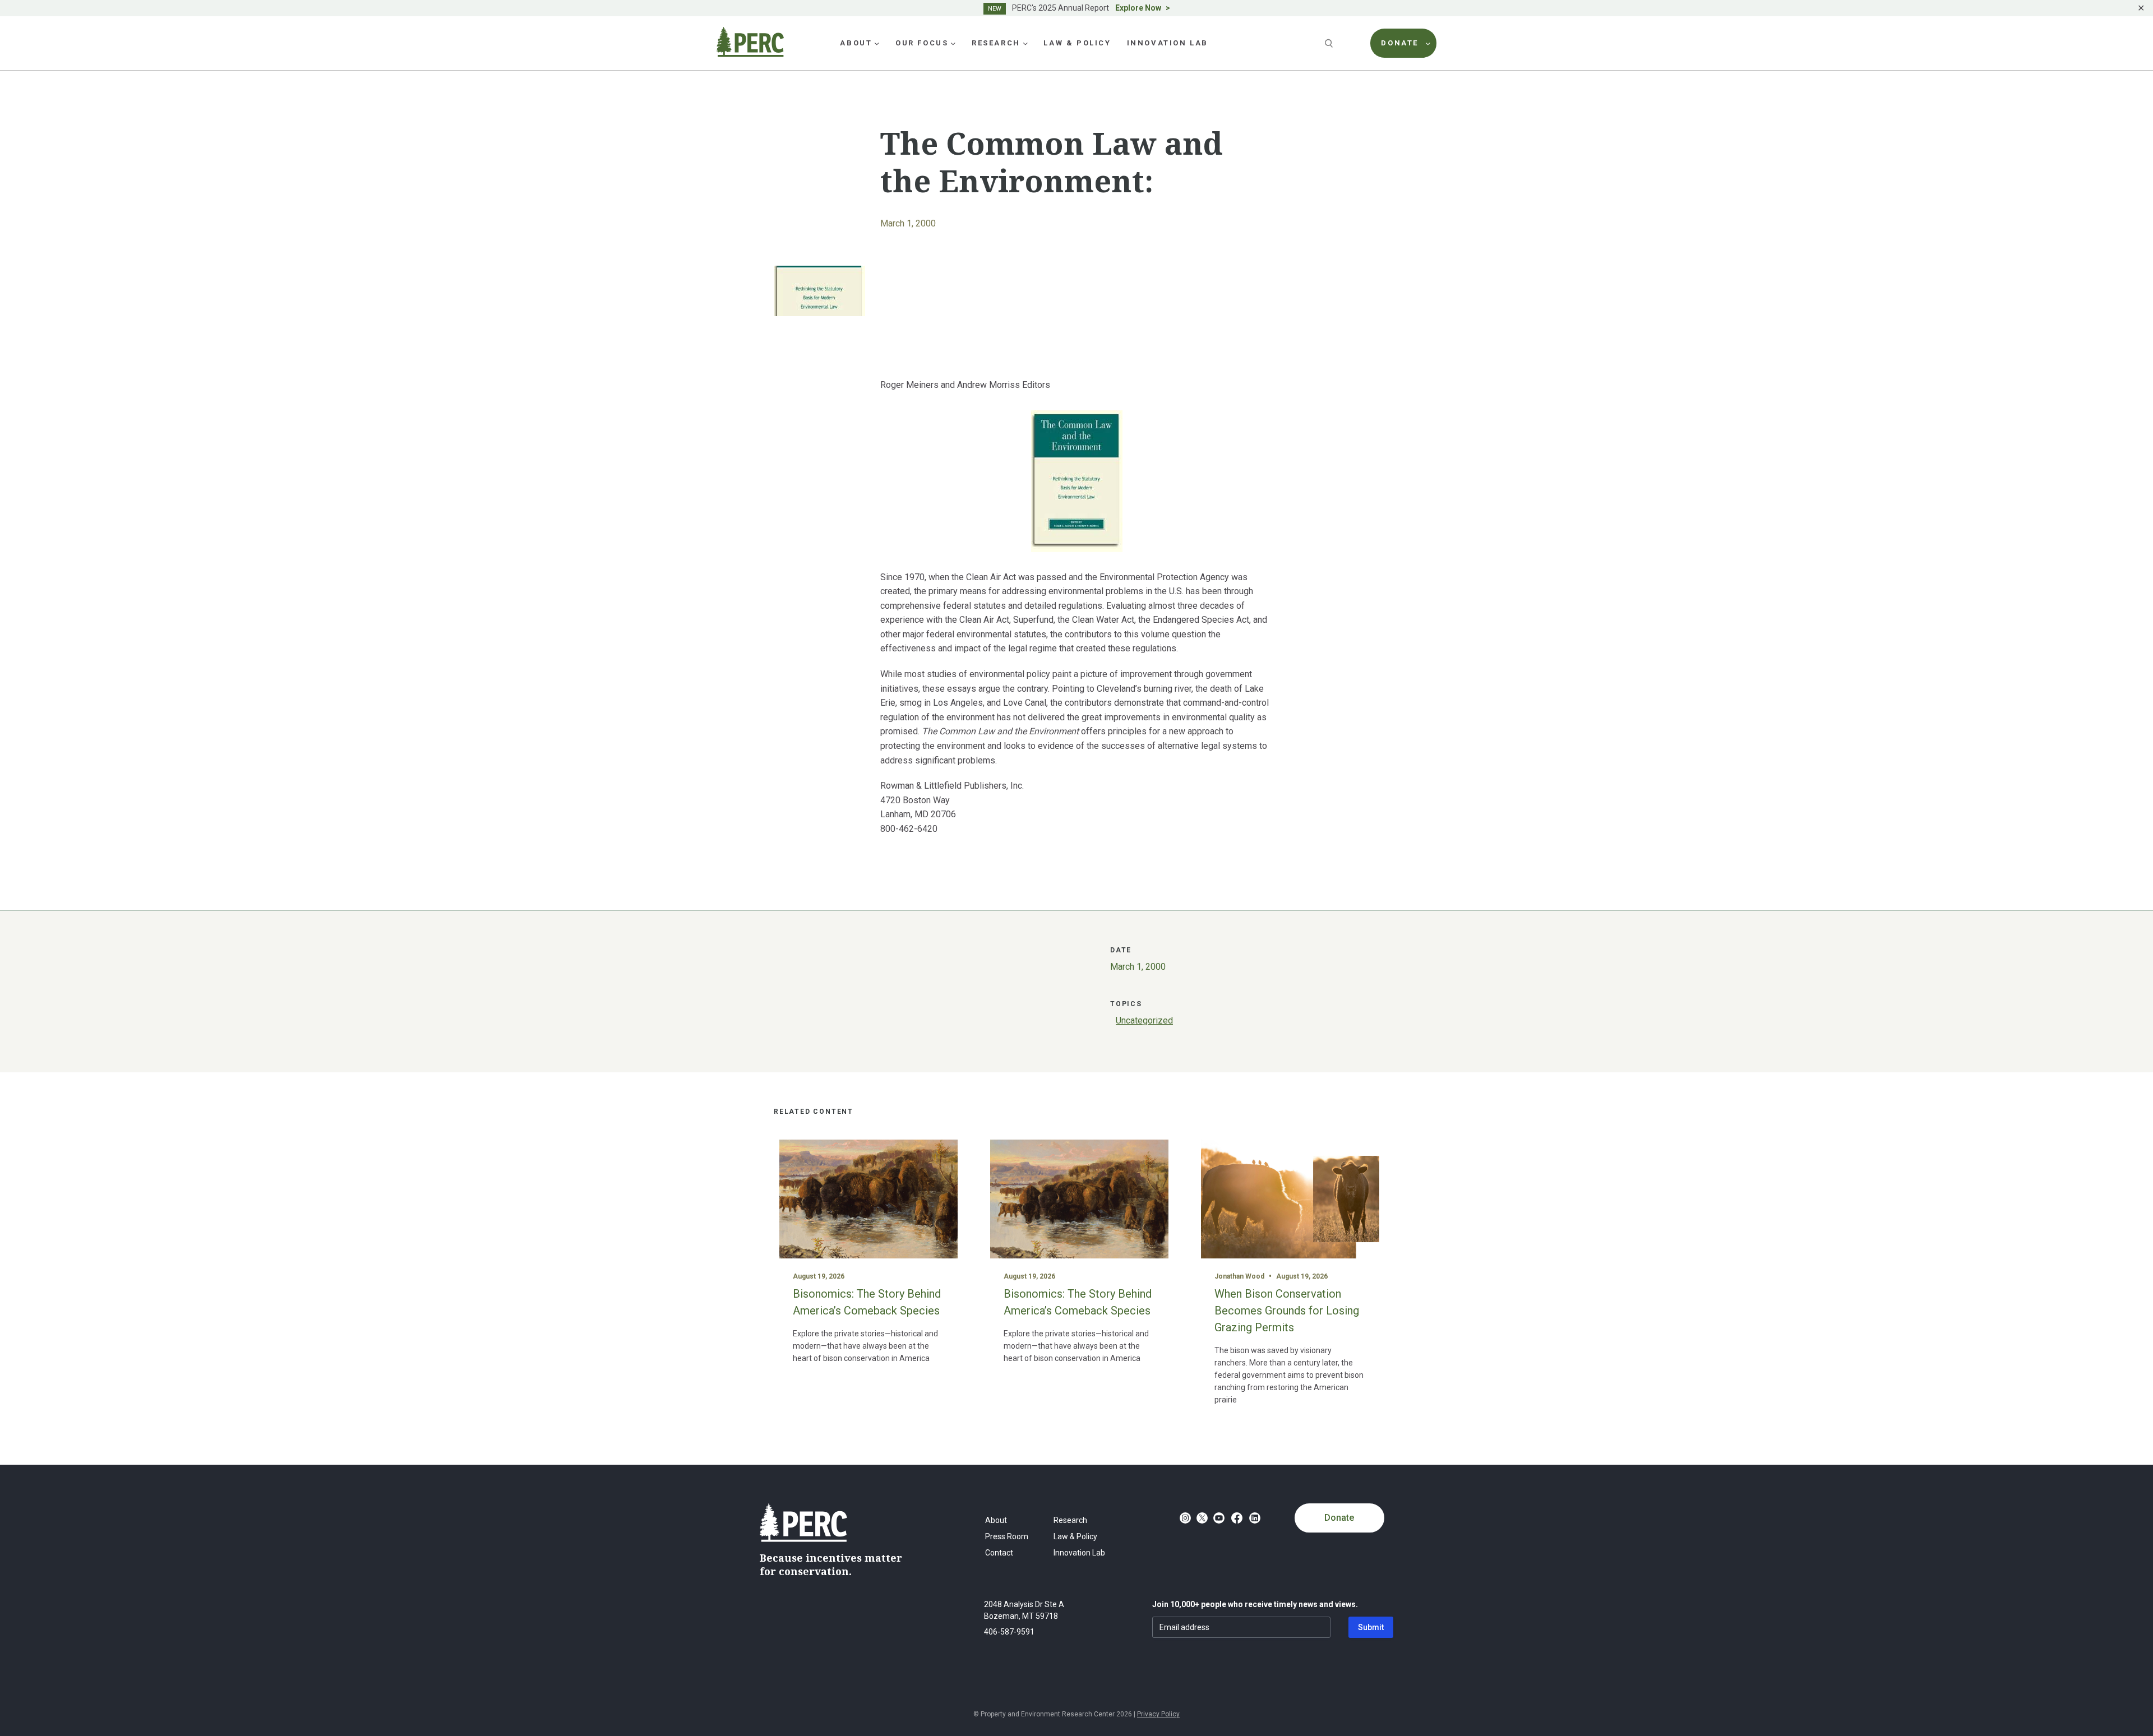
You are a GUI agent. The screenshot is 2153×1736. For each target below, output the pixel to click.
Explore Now (1138, 8)
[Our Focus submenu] (953, 43)
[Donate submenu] (1428, 43)
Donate (1339, 1518)
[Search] (1330, 43)
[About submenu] (877, 43)
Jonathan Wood (1239, 1276)
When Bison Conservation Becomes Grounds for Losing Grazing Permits (1287, 1311)
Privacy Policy (1158, 1714)
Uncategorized (1144, 1020)
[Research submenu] (1025, 43)
